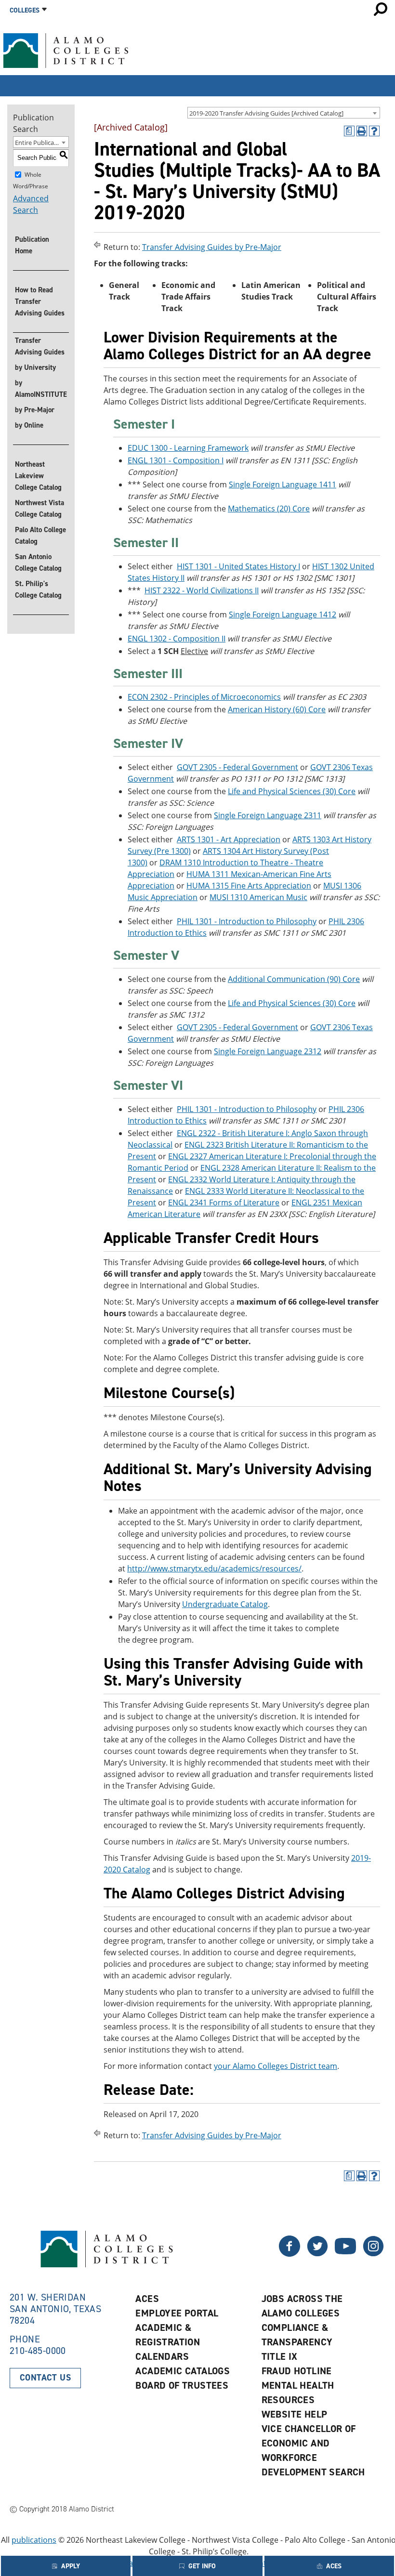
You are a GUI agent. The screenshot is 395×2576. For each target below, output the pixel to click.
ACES (147, 2299)
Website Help (295, 2414)
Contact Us (45, 2378)
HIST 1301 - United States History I (238, 566)
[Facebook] (317, 2254)
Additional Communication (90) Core (294, 979)
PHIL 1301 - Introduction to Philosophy (247, 921)
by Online (29, 425)
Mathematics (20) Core (269, 509)
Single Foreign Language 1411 (283, 484)
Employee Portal (177, 2313)
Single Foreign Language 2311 (268, 815)
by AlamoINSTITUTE (41, 389)
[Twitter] (290, 2254)
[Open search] (381, 9)
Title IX (280, 2356)
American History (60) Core (277, 709)
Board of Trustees (182, 2385)
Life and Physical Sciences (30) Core (292, 791)
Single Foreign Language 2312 (268, 1051)
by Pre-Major (35, 410)
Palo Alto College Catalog (40, 536)
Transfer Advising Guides (40, 346)
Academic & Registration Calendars (168, 2342)
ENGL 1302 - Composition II (177, 639)
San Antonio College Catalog (38, 562)
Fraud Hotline (297, 2371)
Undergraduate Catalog (225, 1604)
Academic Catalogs (183, 2371)
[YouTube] (345, 2254)
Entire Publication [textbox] (40, 143)
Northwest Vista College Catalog (39, 509)
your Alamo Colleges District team (276, 2066)
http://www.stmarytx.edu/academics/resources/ (214, 1569)
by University (35, 367)
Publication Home (32, 245)
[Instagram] (373, 2254)
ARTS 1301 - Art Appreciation (229, 839)
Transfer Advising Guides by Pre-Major (212, 247)
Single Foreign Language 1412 (283, 615)
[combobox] (284, 113)
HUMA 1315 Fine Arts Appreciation (249, 886)
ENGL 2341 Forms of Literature (224, 1203)
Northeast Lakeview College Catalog (38, 476)
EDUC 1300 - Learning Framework (188, 448)
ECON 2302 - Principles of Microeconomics (204, 697)
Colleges (25, 10)
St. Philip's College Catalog (38, 589)
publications (34, 2540)
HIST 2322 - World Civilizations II (202, 590)
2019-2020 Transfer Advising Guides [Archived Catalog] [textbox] (266, 113)
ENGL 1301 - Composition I (176, 460)
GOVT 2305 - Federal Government (237, 767)
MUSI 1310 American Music (258, 897)
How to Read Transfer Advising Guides (40, 301)
